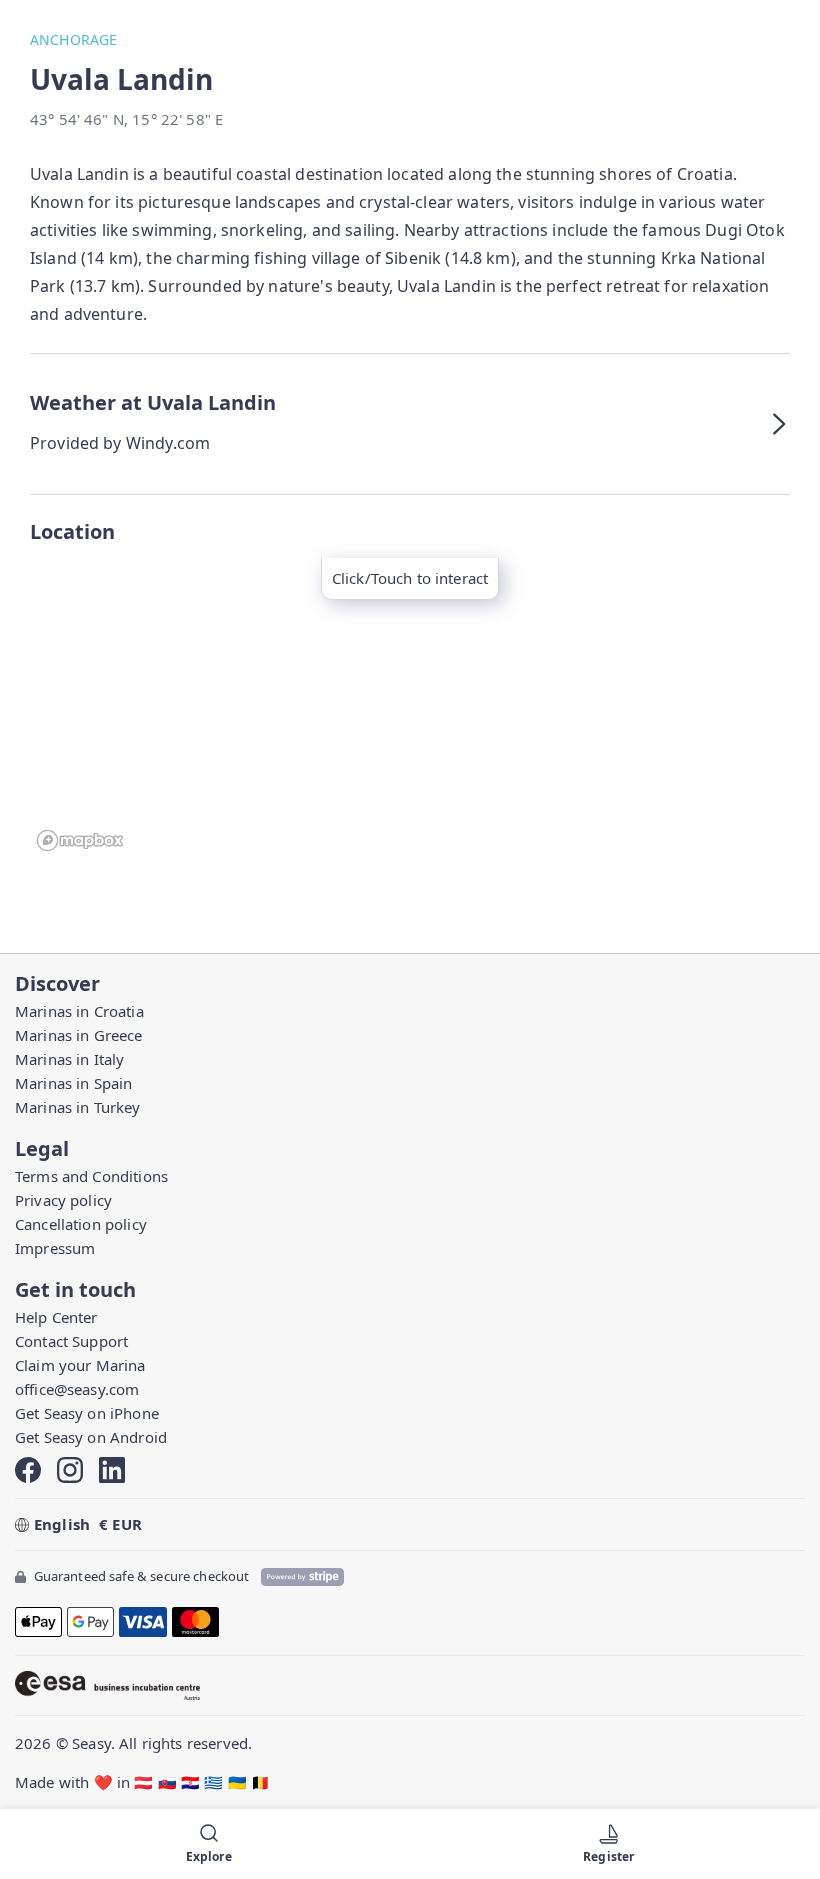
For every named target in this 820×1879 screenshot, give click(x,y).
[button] (410, 424)
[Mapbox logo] (80, 840)
